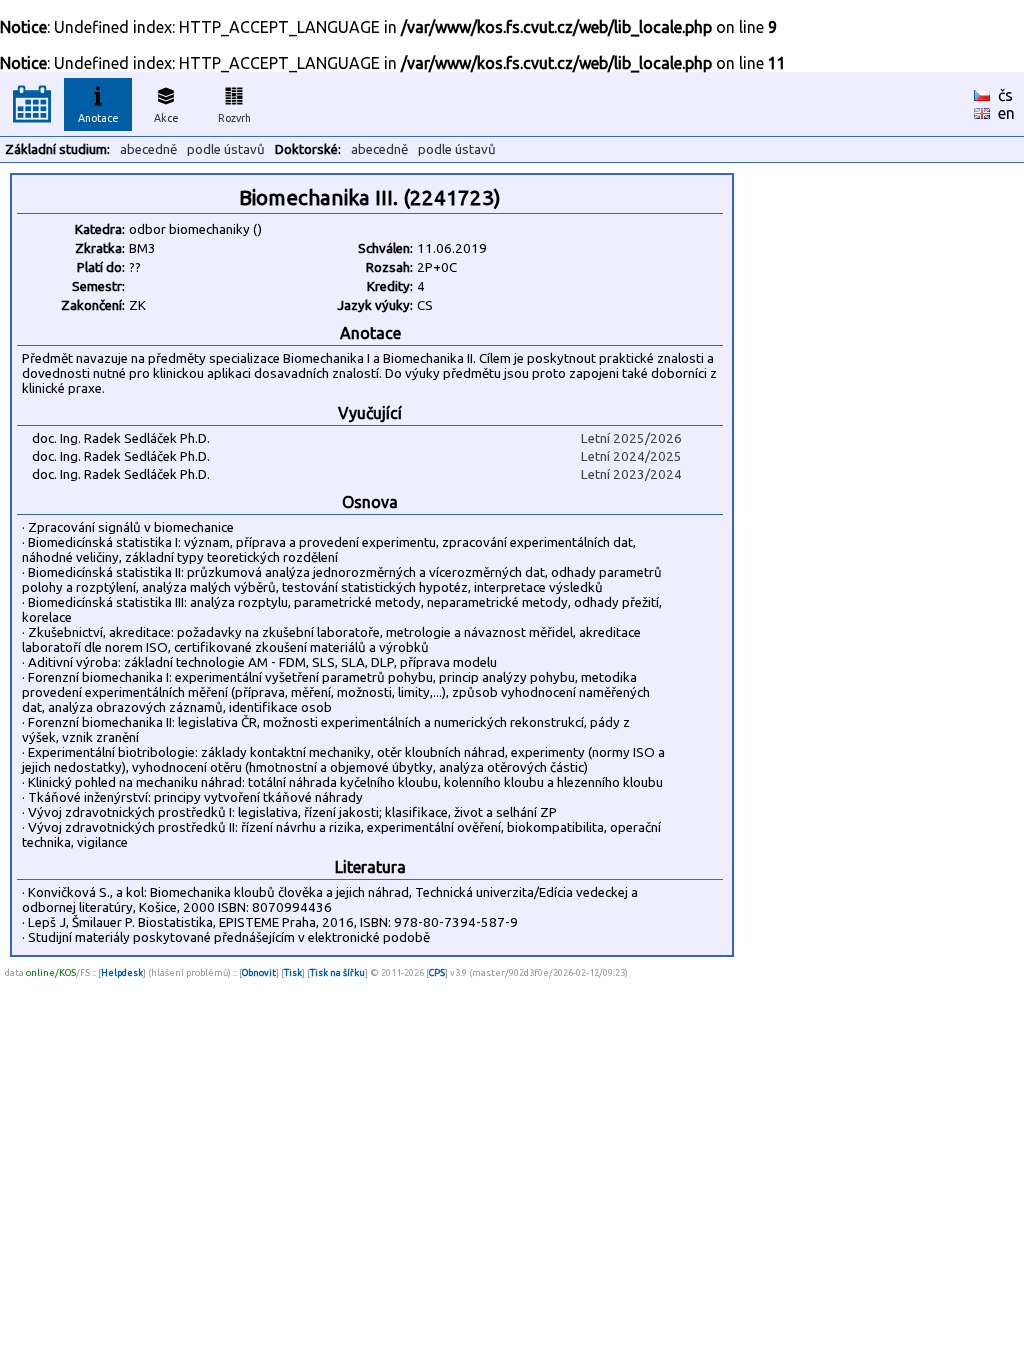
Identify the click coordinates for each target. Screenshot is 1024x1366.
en (1006, 113)
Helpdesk (122, 972)
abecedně (148, 149)
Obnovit (259, 972)
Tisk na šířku (337, 972)
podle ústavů (226, 149)
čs (1005, 95)
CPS (437, 972)
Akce (166, 118)
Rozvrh (234, 118)
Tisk (293, 972)
